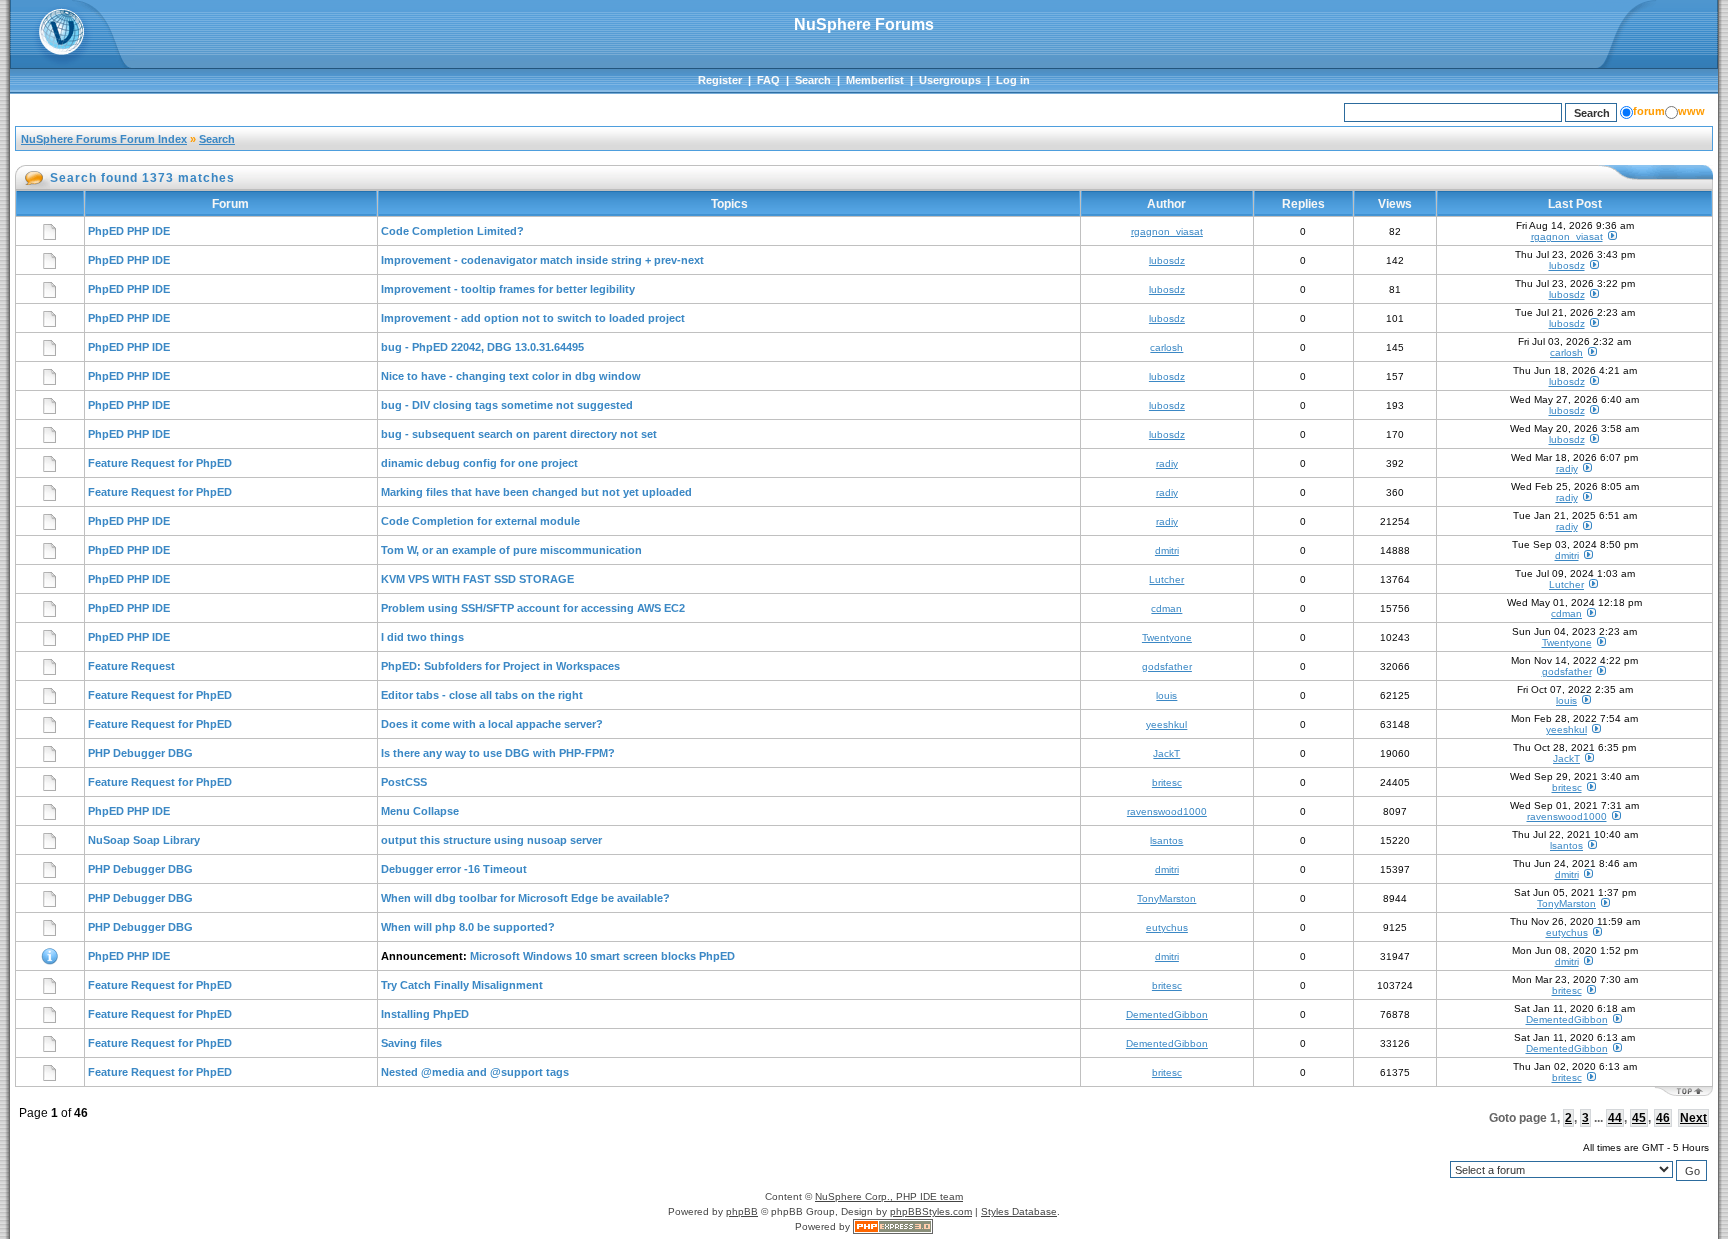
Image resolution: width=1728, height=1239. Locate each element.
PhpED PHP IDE (129, 231)
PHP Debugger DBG (140, 753)
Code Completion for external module (480, 521)
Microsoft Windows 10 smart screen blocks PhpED (602, 956)
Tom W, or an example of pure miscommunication (511, 550)
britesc (1167, 782)
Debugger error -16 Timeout (454, 869)
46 (1663, 1118)
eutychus (1167, 927)
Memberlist (875, 80)
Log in (1013, 80)
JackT (1166, 753)
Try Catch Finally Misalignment (462, 985)
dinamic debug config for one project (479, 463)
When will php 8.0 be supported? (468, 927)
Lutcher (1166, 579)
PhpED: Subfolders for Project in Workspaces (500, 666)
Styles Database (1019, 1211)
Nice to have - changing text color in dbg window (511, 376)
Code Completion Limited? (452, 231)
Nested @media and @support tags (475, 1072)
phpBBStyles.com (931, 1211)
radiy (1167, 463)
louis (1166, 695)
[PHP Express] (893, 1226)
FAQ (768, 80)
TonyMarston (1166, 898)
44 (1615, 1118)
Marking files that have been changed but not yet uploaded (536, 492)
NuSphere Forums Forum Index (104, 139)
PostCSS (404, 782)
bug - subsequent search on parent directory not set (519, 434)
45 (1639, 1118)
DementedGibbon (1167, 1014)
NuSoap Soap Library (144, 840)
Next (1693, 1118)
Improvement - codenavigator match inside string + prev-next (542, 260)
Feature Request (131, 666)
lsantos (1166, 840)
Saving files (411, 1043)
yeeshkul (1166, 724)
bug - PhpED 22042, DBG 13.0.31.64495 (482, 347)
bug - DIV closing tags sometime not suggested (507, 405)
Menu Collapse (420, 811)
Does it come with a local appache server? (492, 724)
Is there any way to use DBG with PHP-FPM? (498, 753)
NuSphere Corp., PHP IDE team (889, 1196)
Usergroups (950, 80)
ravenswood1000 (1167, 811)
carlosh (1166, 347)
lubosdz (1167, 260)
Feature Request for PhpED (160, 463)
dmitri (1167, 550)
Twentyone (1167, 637)
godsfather (1167, 666)
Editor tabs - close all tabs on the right (482, 695)
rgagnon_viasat (1167, 231)
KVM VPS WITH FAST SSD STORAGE (477, 579)
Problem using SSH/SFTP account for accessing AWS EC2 (533, 608)
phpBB (742, 1211)
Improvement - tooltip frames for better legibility (508, 289)
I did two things (422, 637)
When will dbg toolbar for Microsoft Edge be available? (525, 898)
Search (813, 80)
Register (720, 80)
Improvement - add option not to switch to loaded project (533, 318)
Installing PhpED (425, 1014)
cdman (1166, 608)
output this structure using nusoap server (491, 840)
